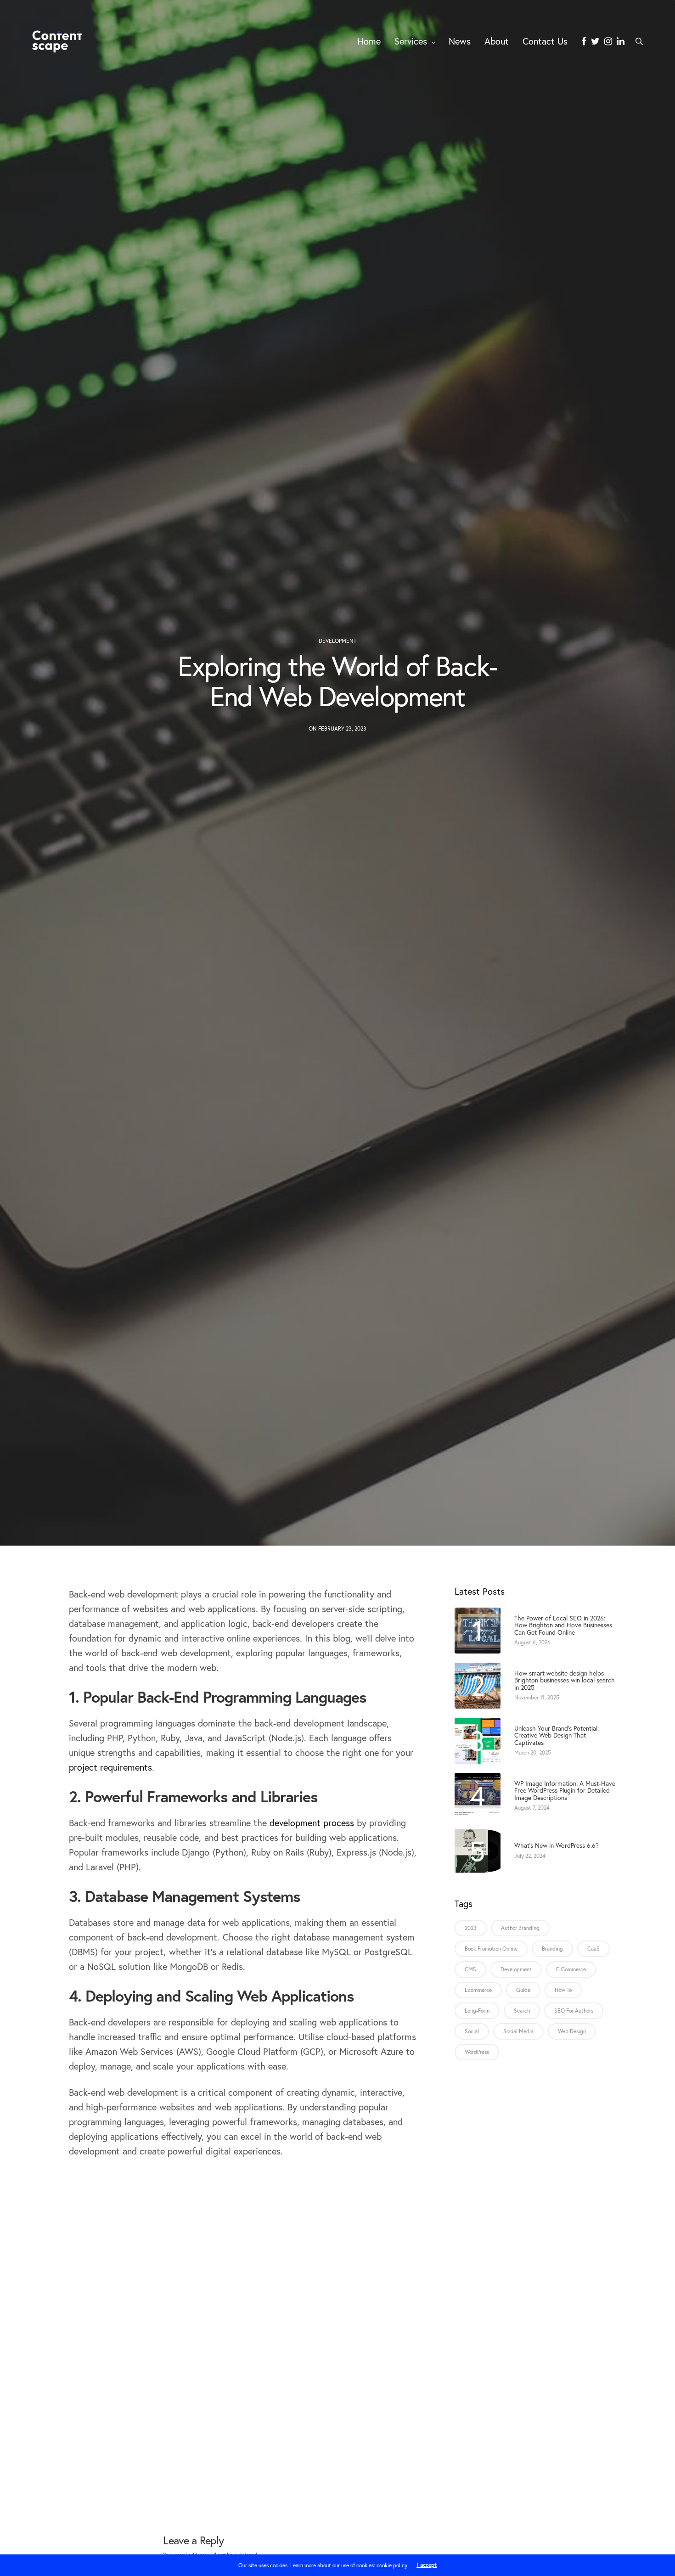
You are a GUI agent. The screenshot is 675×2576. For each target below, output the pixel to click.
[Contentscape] (57, 41)
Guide (523, 1990)
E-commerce (571, 1969)
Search (522, 2011)
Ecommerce (478, 1990)
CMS (470, 1969)
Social (472, 2031)
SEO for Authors (574, 2011)
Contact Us (545, 41)
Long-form (477, 2011)
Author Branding (520, 1928)
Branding (552, 1949)
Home (369, 41)
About (497, 41)
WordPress (477, 2052)
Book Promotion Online (491, 1949)
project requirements (110, 1767)
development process (312, 1823)
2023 (471, 1928)
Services (411, 41)
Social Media (518, 2031)
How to (563, 1990)
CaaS (593, 1949)
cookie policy (392, 2565)
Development (337, 641)
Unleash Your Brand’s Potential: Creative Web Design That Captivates (557, 1735)
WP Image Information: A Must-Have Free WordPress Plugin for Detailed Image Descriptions (565, 1790)
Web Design (572, 2031)
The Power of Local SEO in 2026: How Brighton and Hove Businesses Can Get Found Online (563, 1625)
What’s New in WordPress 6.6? (557, 1845)
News (460, 41)
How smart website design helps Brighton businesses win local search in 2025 (565, 1680)
